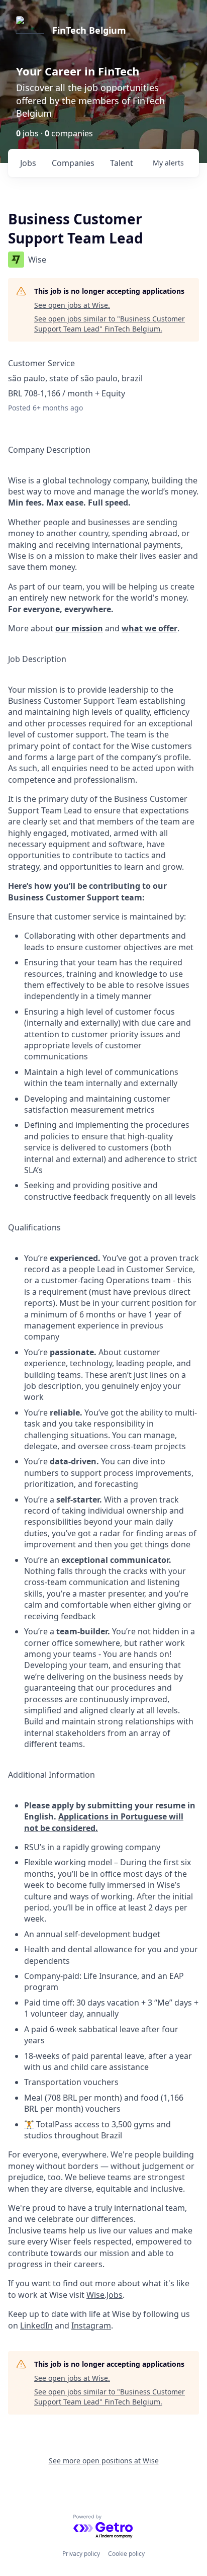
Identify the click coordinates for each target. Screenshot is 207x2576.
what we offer (149, 628)
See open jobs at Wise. (72, 305)
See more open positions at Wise (104, 2461)
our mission (79, 628)
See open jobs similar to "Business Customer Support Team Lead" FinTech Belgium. (110, 324)
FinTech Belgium (89, 30)
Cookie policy (126, 2554)
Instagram (91, 2325)
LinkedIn (36, 2325)
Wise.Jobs (105, 2295)
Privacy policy (81, 2554)
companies (73, 163)
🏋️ (29, 2124)
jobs (28, 163)
